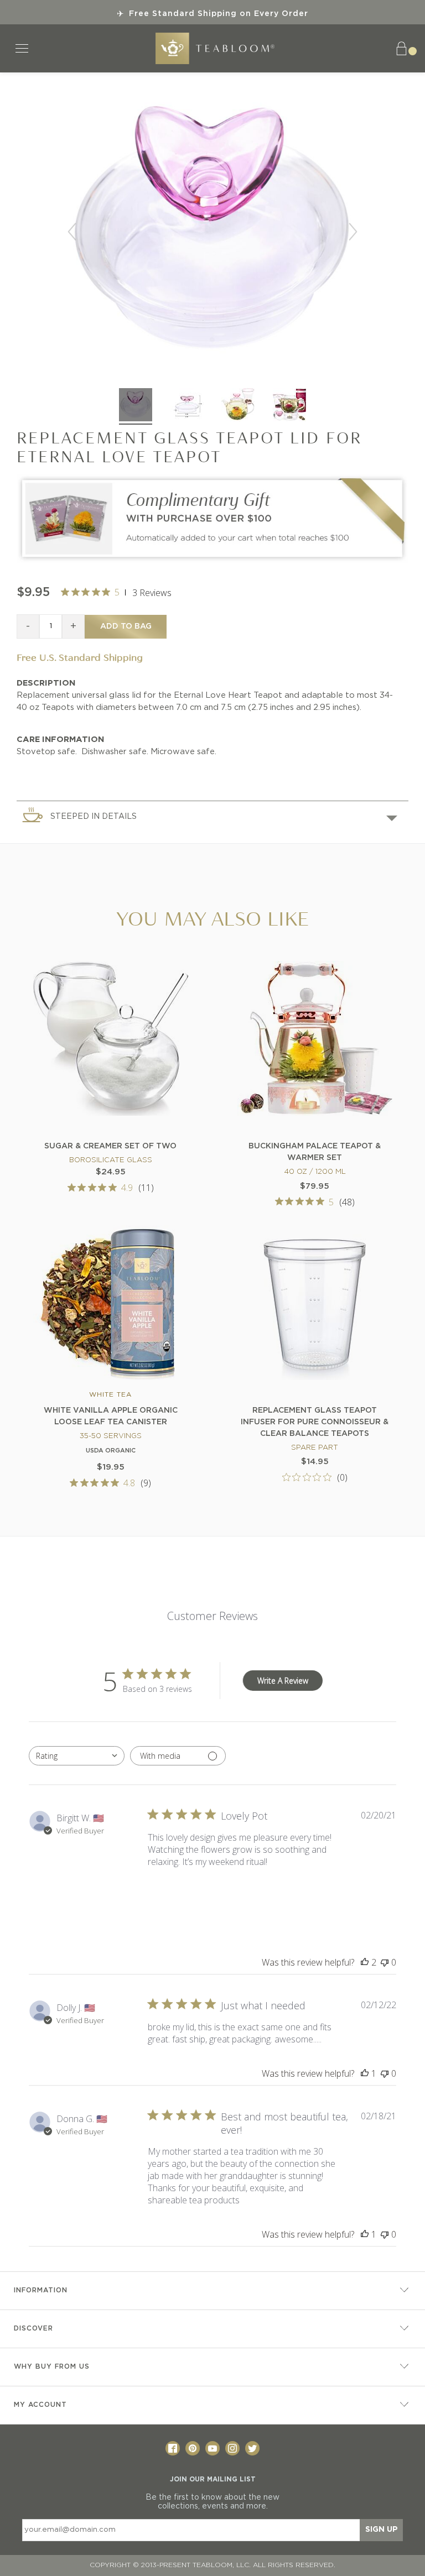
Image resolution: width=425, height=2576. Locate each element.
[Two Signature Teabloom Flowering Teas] (212, 561)
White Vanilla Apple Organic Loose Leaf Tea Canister (111, 1416)
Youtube (212, 2448)
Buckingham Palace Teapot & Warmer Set (315, 1152)
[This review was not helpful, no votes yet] (385, 1962)
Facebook (173, 2448)
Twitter (252, 2448)
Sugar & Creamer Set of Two (110, 1146)
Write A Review (283, 1681)
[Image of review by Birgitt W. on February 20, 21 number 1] (175, 1896)
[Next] (353, 232)
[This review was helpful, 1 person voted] (365, 2073)
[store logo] (215, 48)
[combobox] (77, 1756)
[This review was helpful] (365, 1962)
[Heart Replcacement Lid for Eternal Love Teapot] (136, 406)
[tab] (212, 816)
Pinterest (193, 2448)
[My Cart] (406, 48)
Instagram (232, 2448)
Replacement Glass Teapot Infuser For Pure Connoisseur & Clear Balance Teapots (315, 1422)
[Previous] (72, 232)
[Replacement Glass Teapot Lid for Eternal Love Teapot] (187, 406)
